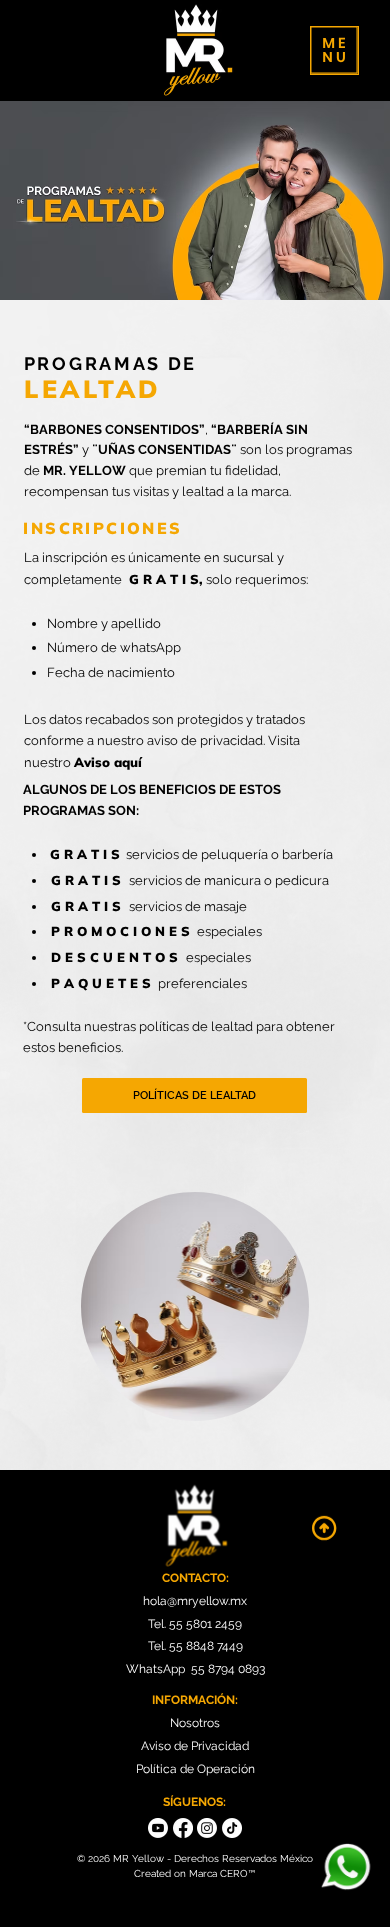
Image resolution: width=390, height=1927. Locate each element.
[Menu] (334, 50)
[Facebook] (183, 1828)
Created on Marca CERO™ (194, 1873)
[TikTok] (232, 1828)
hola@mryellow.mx (195, 1601)
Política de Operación (195, 1769)
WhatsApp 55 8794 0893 (195, 1669)
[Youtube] (158, 1828)
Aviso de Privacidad (195, 1746)
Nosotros (195, 1723)
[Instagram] (207, 1828)
